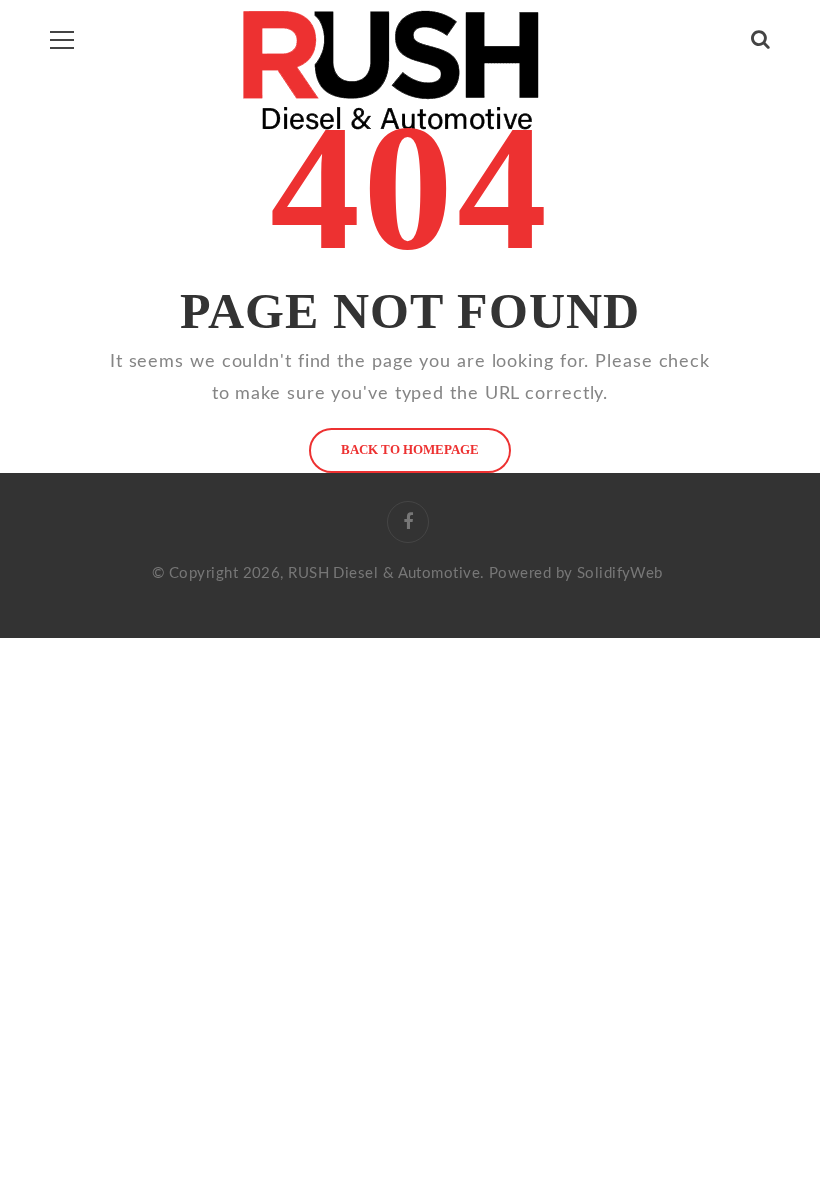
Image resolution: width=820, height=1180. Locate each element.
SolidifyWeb (620, 573)
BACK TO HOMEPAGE (410, 449)
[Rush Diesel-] (390, 70)
